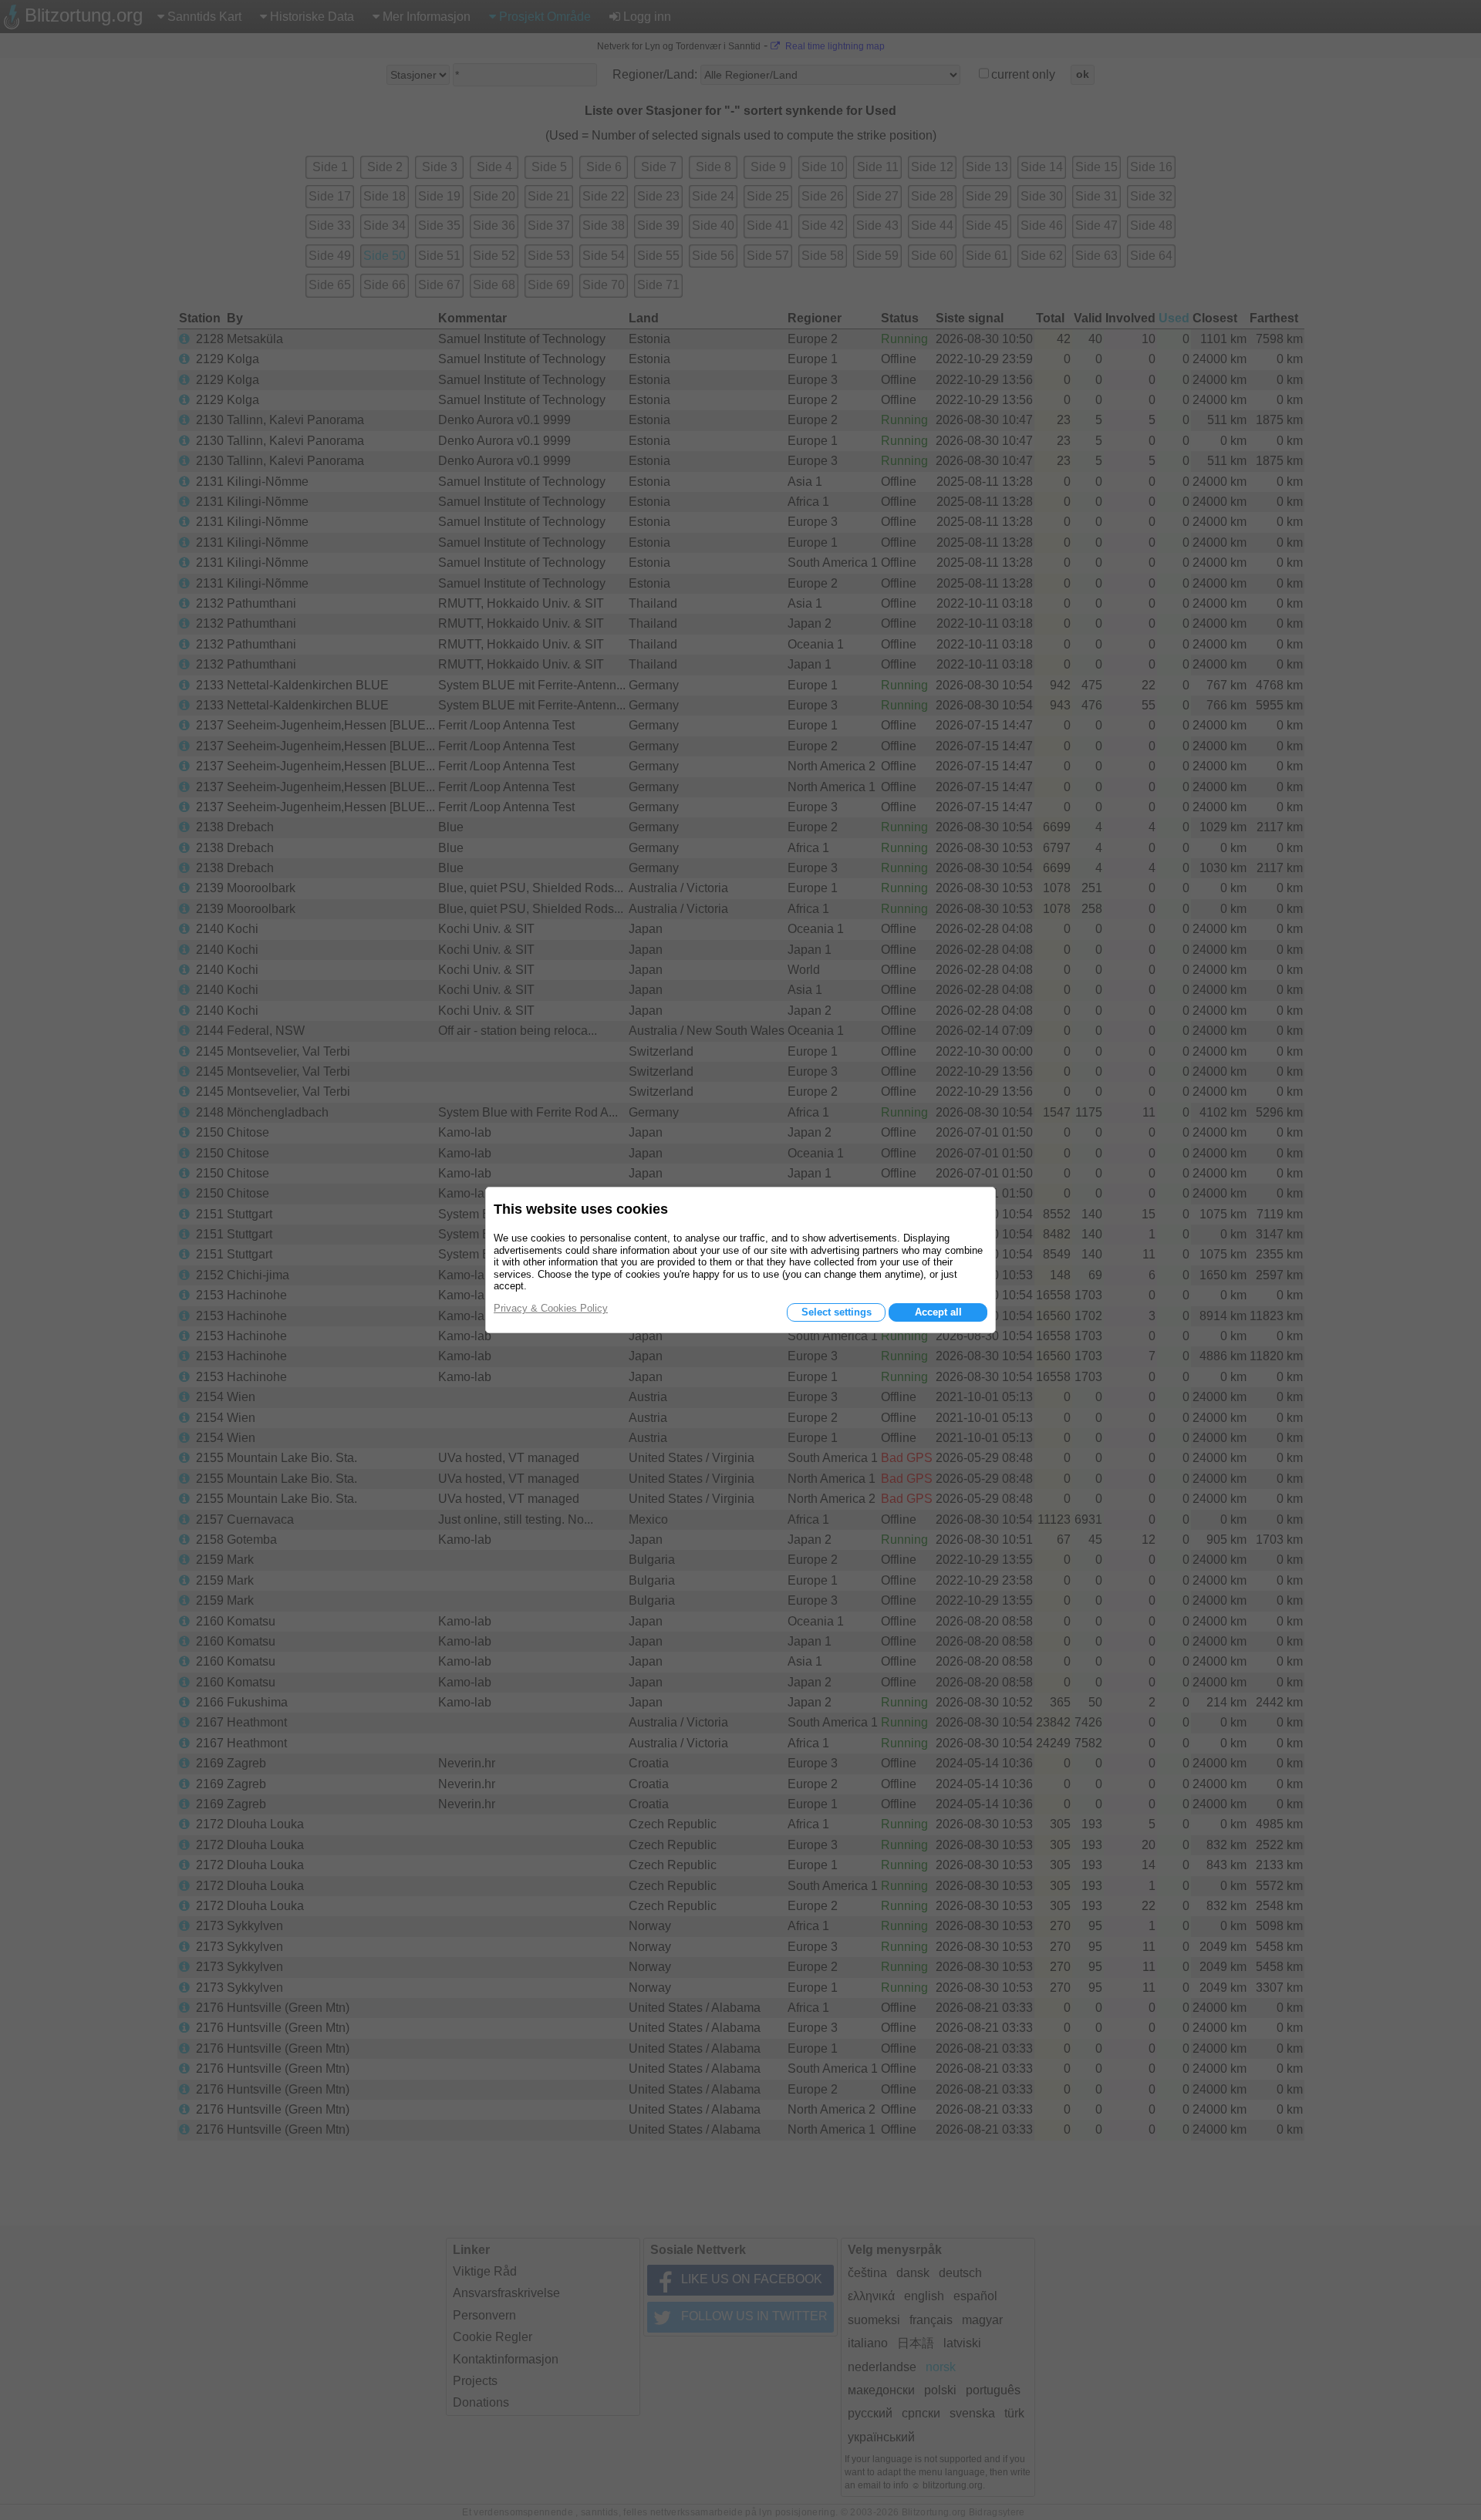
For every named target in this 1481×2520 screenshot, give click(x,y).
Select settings (837, 1312)
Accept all (938, 1312)
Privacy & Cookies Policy (551, 1308)
